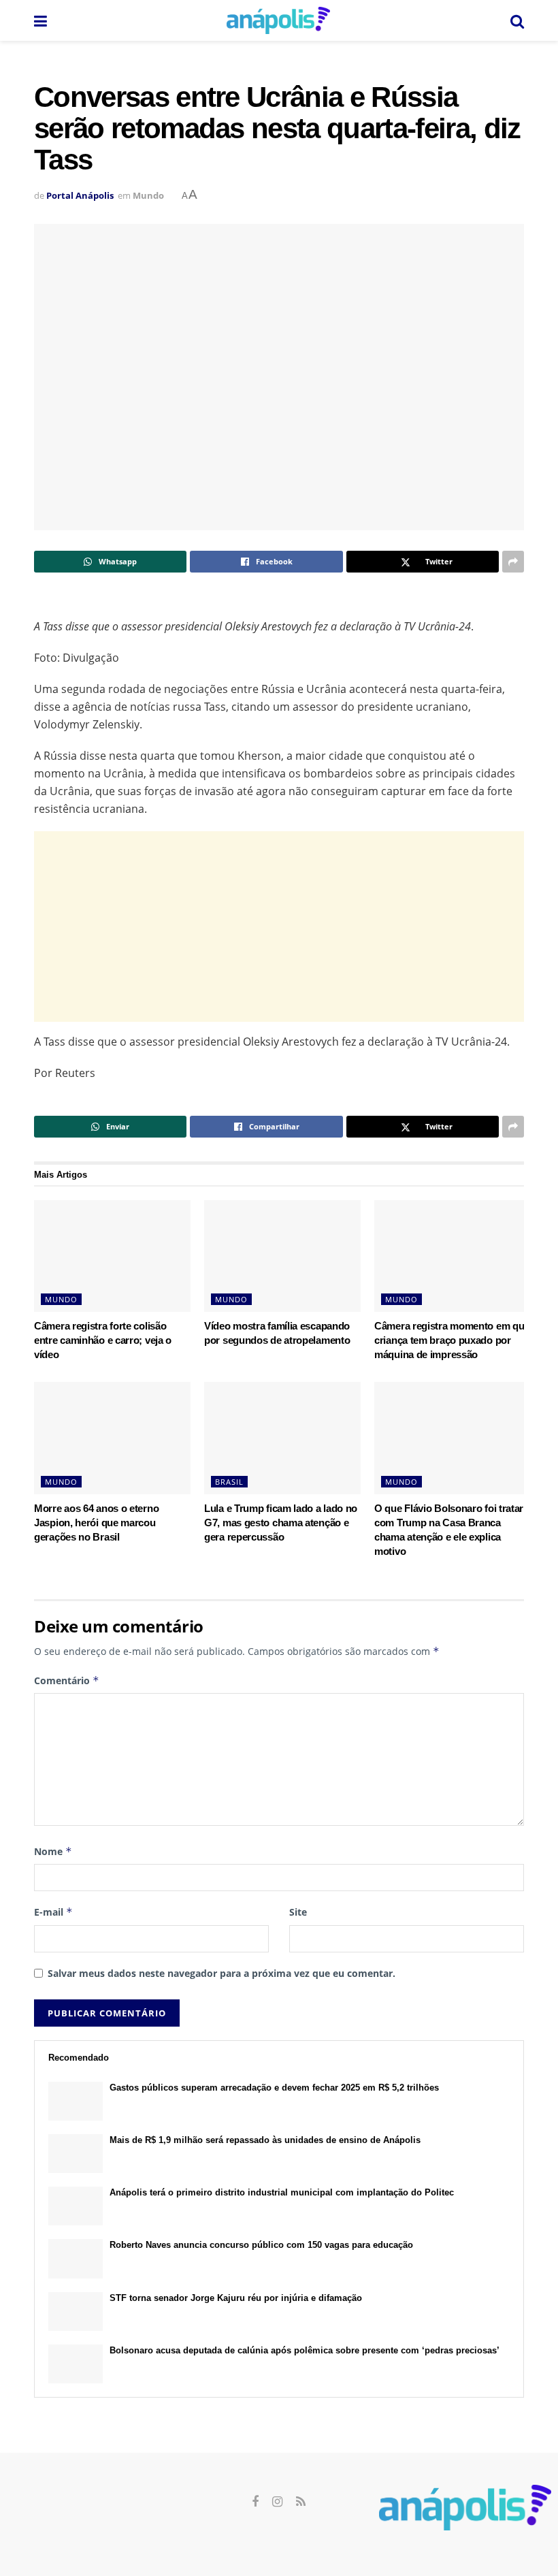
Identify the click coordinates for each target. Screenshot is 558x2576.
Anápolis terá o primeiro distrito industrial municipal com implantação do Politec (282, 2192)
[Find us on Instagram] (277, 2502)
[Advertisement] (279, 927)
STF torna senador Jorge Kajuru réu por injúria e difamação (236, 2298)
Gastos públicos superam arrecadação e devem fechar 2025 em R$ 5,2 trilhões (274, 2088)
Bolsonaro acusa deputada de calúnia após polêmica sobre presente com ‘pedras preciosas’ (305, 2350)
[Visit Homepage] (278, 20)
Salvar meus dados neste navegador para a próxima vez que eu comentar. (221, 1973)
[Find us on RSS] (301, 2502)
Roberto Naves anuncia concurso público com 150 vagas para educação (261, 2245)
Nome (53, 1851)
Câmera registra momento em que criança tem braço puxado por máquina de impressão (452, 1340)
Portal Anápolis (80, 195)
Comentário (67, 1680)
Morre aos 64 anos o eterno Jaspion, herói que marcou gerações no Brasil (96, 1523)
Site (298, 1912)
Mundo (148, 195)
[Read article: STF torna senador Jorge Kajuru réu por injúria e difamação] (76, 2312)
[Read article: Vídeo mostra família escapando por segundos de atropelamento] (282, 1256)
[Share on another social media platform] (513, 562)
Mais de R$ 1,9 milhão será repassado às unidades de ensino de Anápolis (265, 2140)
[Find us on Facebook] (255, 2502)
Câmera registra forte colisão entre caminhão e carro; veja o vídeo (103, 1340)
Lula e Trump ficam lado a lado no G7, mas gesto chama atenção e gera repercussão (281, 1523)
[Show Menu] (40, 20)
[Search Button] (517, 20)
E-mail (53, 1912)
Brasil (229, 1482)
